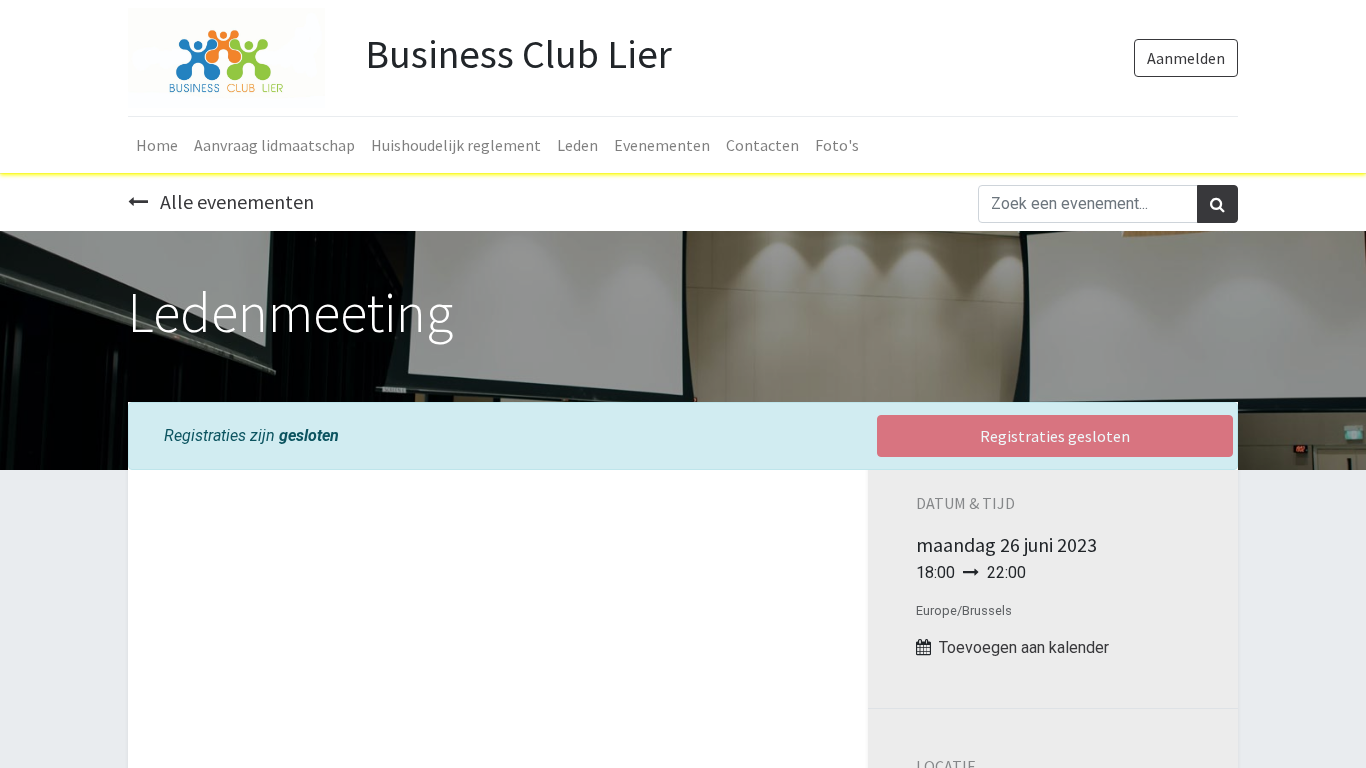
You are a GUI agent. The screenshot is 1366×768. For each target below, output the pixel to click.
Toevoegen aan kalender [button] (1024, 647)
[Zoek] (1217, 204)
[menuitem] (157, 145)
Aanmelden (1186, 58)
